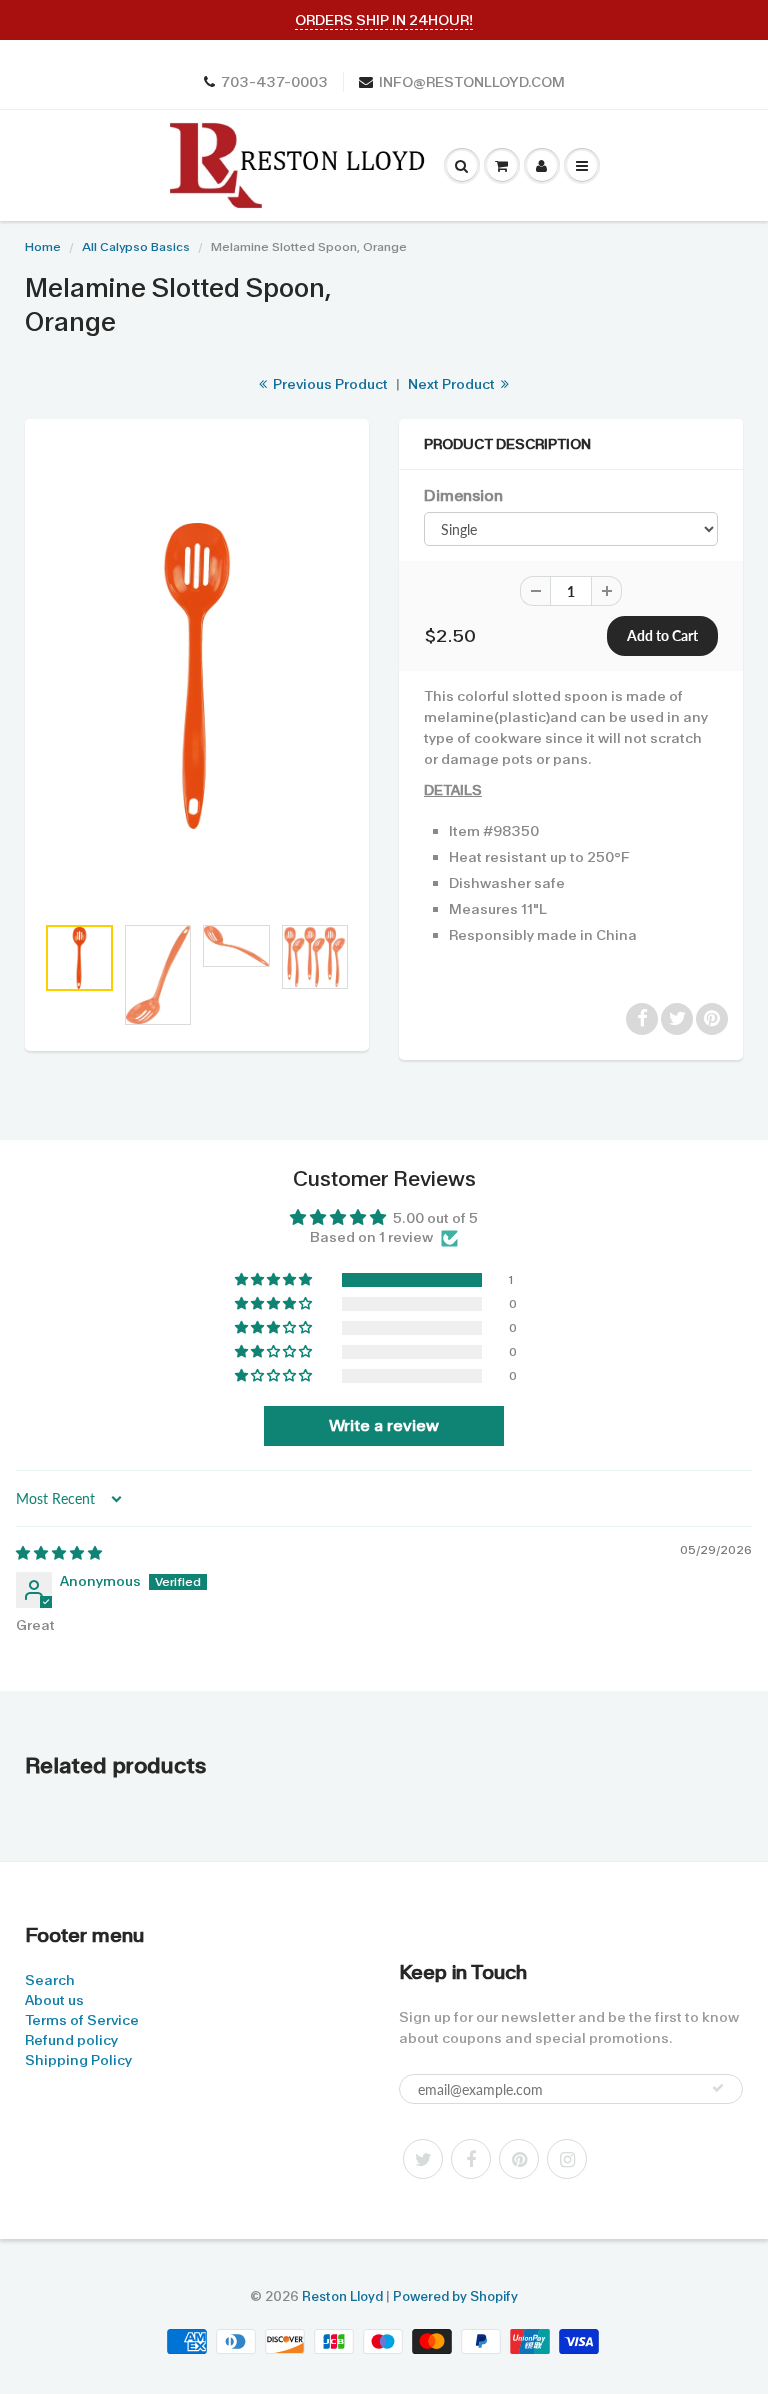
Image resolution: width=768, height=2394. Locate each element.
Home (43, 247)
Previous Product (329, 384)
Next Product (453, 384)
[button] (275, 1280)
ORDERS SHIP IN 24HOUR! (384, 20)
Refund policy (71, 2040)
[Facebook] (471, 2159)
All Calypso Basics (136, 247)
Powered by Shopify (455, 2296)
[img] (59, 1553)
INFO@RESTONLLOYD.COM (472, 82)
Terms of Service (82, 2020)
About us (54, 2000)
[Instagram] (567, 2159)
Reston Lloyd (342, 2296)
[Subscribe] (718, 2088)
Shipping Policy (78, 2060)
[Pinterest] (519, 2159)
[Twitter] (423, 2159)
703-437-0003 (274, 82)
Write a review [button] (384, 1425)
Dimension (463, 496)
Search (50, 1980)
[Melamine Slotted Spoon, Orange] (197, 676)
